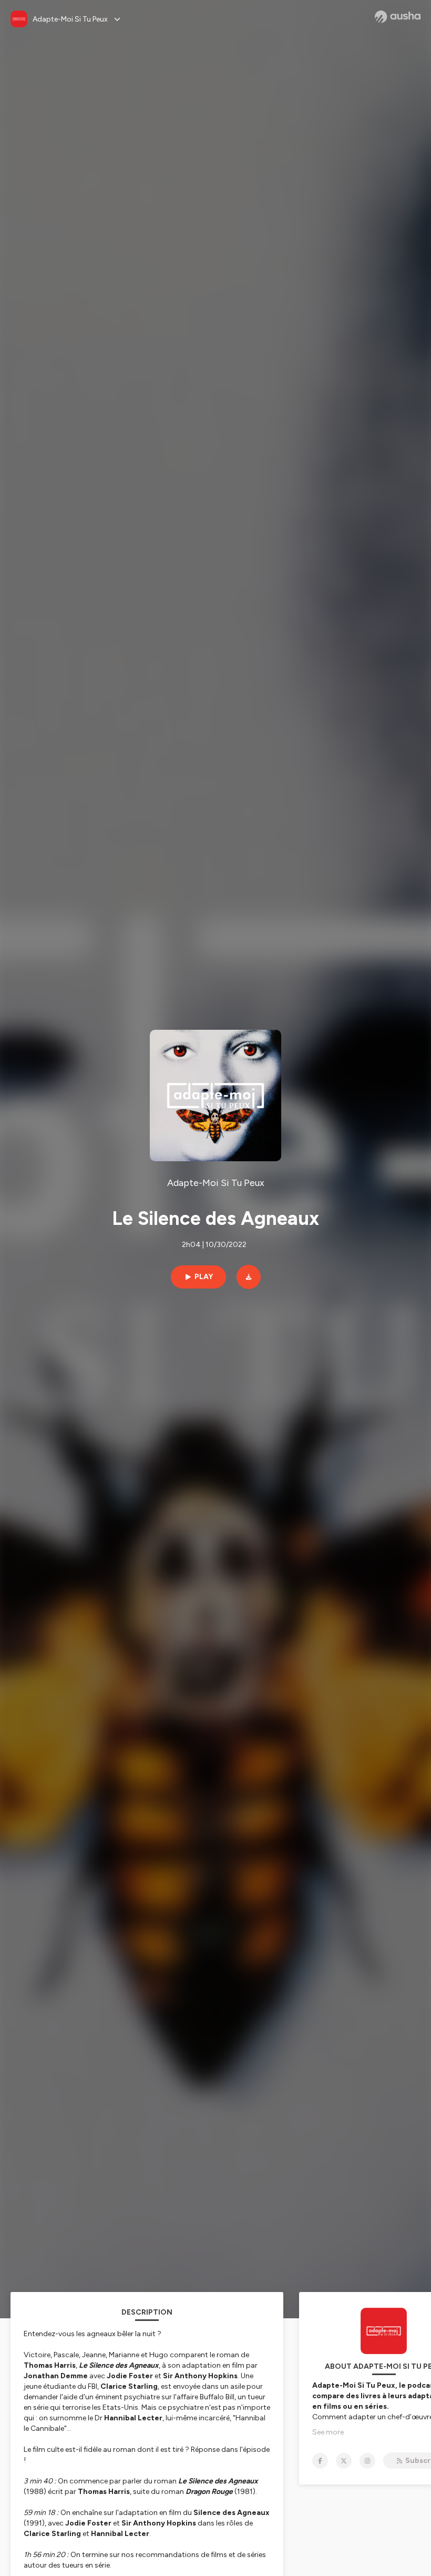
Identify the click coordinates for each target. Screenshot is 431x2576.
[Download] (249, 1277)
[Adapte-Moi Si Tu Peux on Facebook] (320, 2461)
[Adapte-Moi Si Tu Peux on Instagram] (367, 2461)
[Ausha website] (398, 17)
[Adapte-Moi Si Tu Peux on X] (344, 2461)
